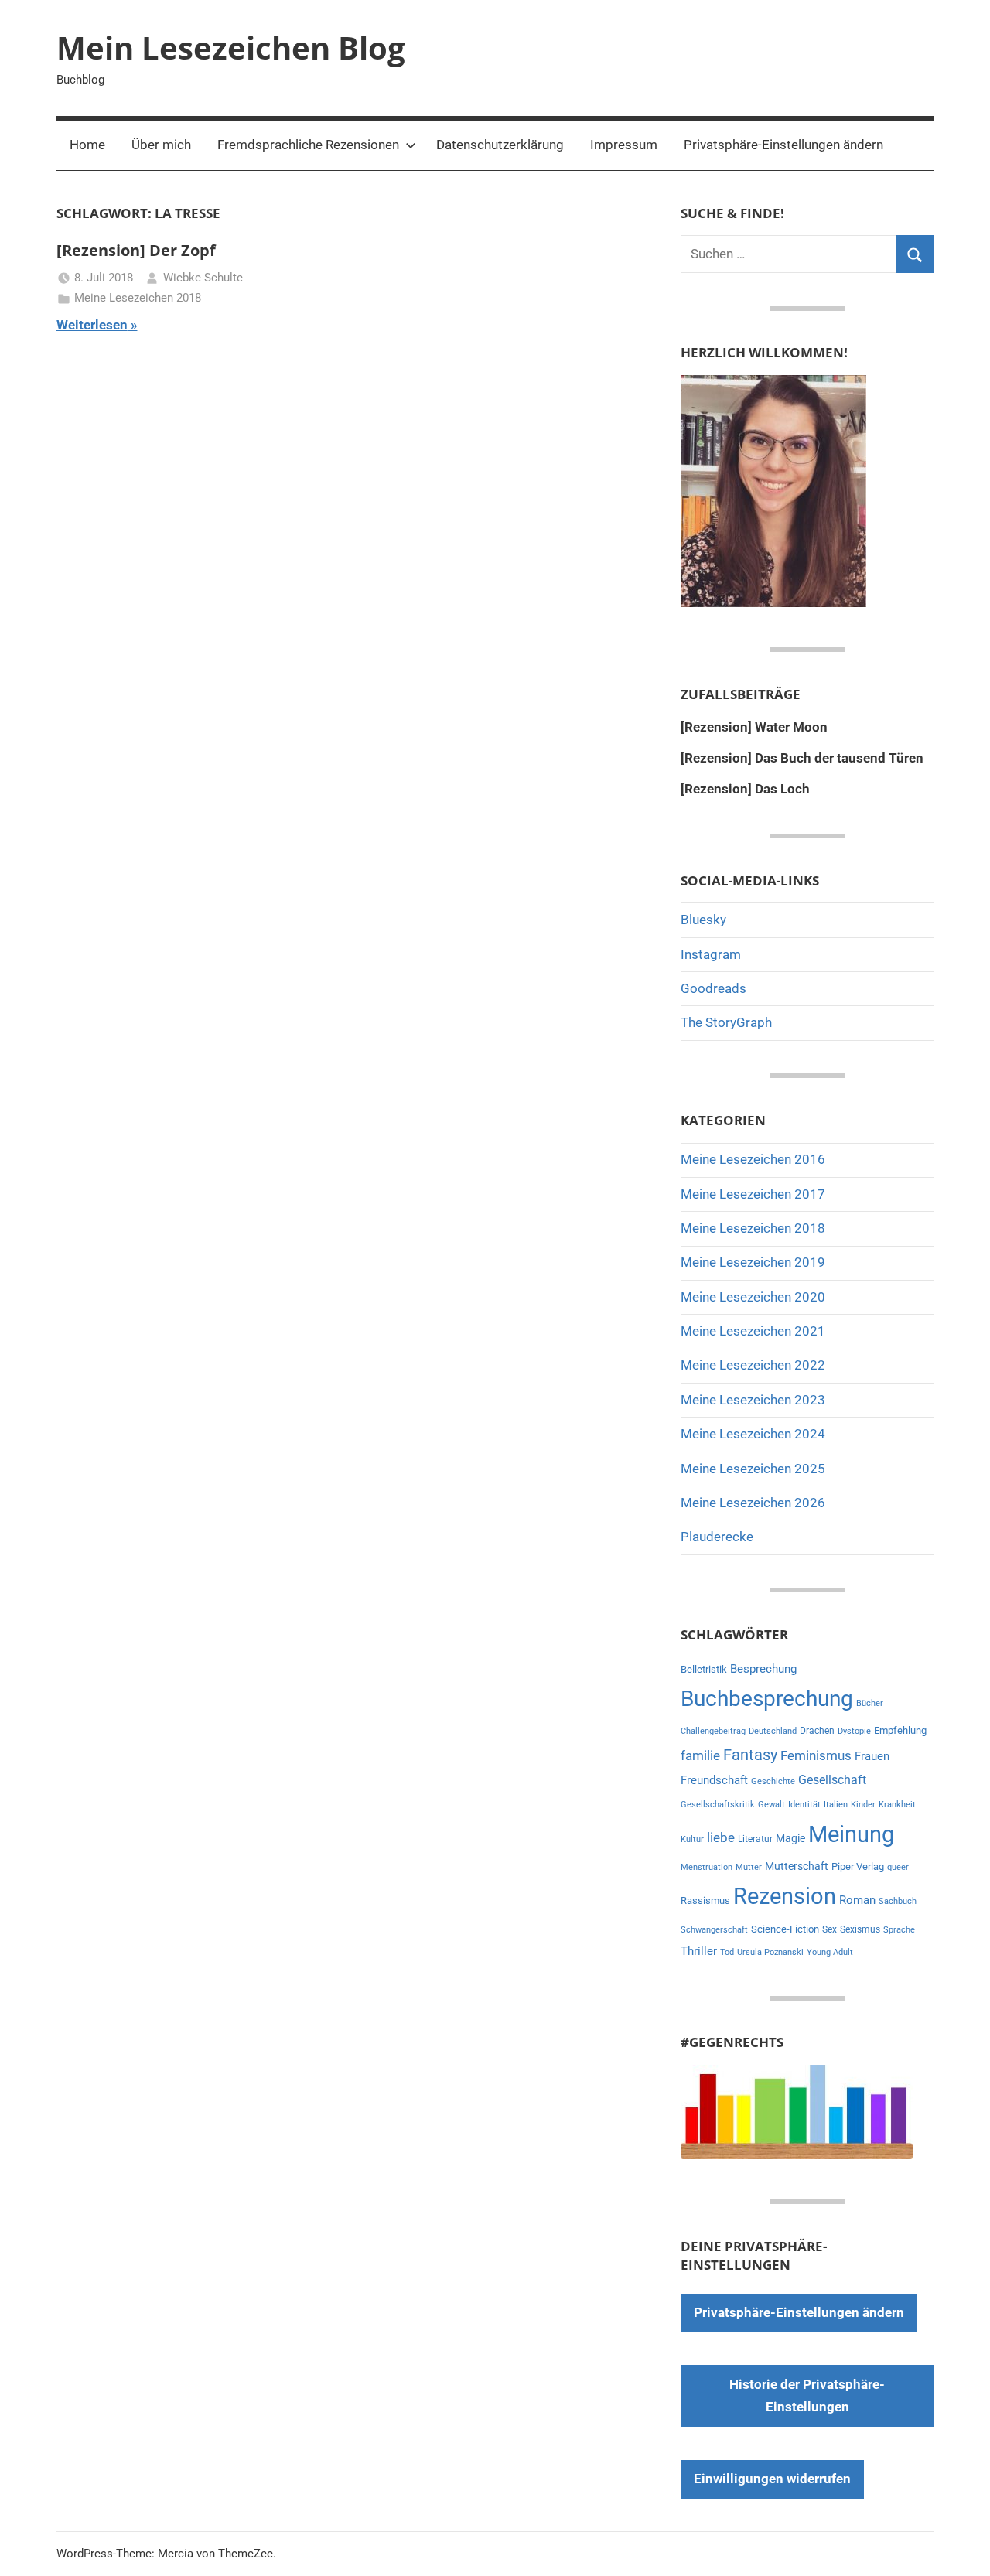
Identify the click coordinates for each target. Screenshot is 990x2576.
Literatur (755, 1839)
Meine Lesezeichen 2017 (753, 1194)
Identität (804, 1805)
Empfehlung (900, 1730)
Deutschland (773, 1731)
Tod (727, 1952)
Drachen (817, 1731)
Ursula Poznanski (770, 1952)
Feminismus (816, 1755)
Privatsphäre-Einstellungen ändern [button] (783, 145)
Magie (790, 1838)
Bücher (870, 1703)
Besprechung (763, 1669)
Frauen (872, 1756)
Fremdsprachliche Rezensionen (308, 145)
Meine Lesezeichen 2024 (753, 1434)
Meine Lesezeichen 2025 (753, 1469)
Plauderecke (717, 1537)
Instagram (711, 954)
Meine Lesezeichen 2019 (753, 1262)
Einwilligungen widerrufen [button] (772, 2479)
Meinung (851, 1834)
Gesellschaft (832, 1780)
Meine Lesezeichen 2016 (753, 1159)
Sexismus (860, 1929)
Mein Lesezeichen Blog (231, 48)
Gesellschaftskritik (718, 1805)
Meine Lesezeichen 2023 (753, 1400)
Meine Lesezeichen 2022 (753, 1365)
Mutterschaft (797, 1866)
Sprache (899, 1930)
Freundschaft (714, 1780)
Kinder (863, 1805)
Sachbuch (898, 1901)
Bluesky (703, 920)
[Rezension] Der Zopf (136, 250)
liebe (721, 1837)
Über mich (161, 145)
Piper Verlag (858, 1866)
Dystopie (854, 1731)
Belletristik (704, 1669)
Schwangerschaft (714, 1930)
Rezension (785, 1896)
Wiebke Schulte (203, 278)
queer (898, 1867)
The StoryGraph (726, 1022)
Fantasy (750, 1755)
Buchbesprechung (767, 1699)
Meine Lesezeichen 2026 (753, 1503)
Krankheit (897, 1805)
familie (700, 1755)
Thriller (699, 1952)
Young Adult (830, 1952)
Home (87, 145)
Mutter (749, 1867)
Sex (830, 1929)
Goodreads (713, 988)
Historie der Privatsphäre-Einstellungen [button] (807, 2396)
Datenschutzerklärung (500, 145)
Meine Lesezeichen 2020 (753, 1297)
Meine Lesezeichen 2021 (753, 1331)
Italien (836, 1805)
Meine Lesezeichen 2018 (138, 298)
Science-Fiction (785, 1929)
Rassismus (705, 1900)
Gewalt (772, 1805)
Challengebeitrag (713, 1731)
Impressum (624, 145)
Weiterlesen (92, 325)
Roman (857, 1900)
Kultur (692, 1839)
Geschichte (773, 1781)
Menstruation (707, 1867)
